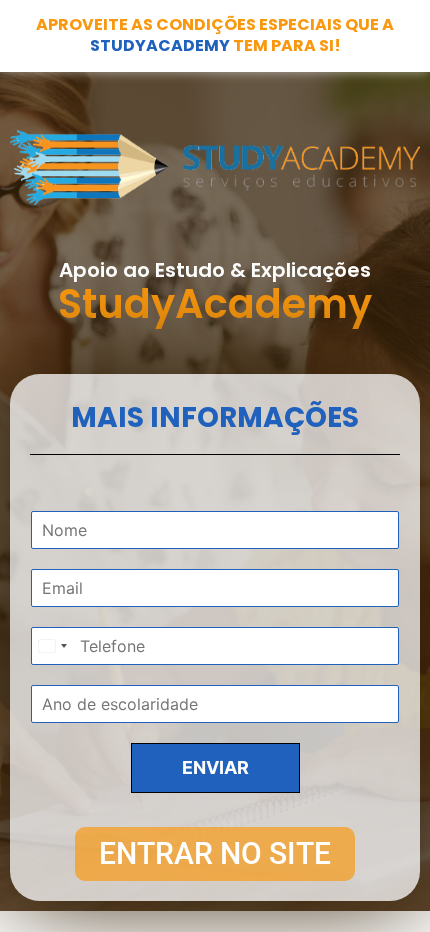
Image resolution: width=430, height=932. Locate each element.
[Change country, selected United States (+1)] (52, 646)
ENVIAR (215, 767)
